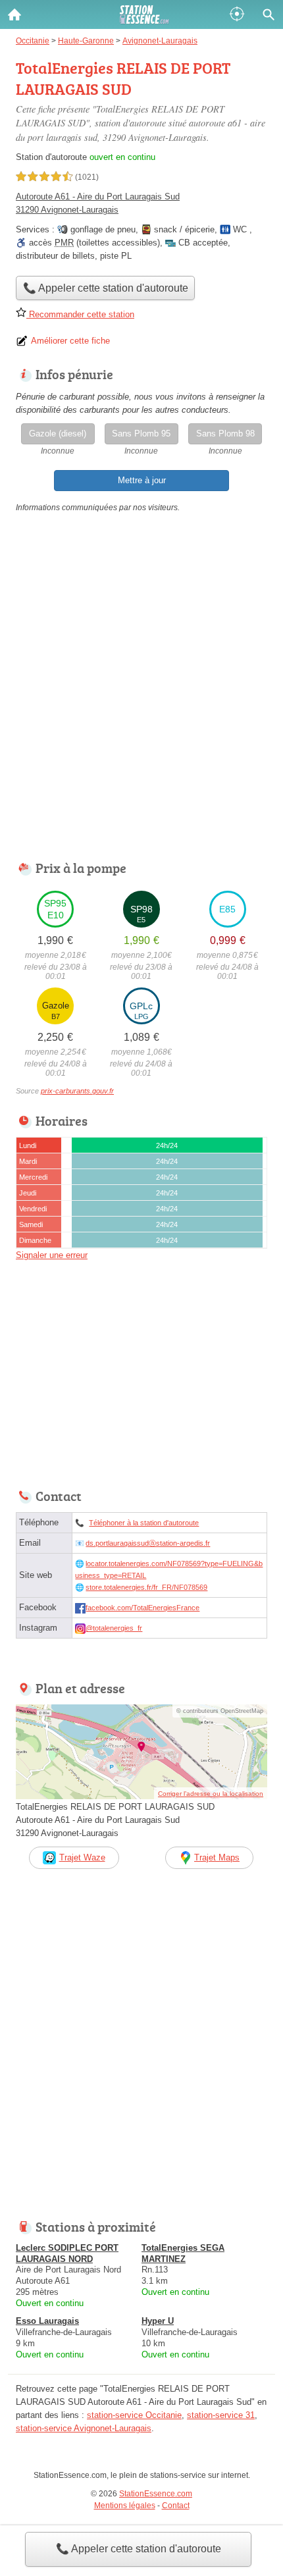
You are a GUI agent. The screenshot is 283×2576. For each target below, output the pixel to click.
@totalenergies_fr (114, 1628)
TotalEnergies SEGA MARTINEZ (183, 2253)
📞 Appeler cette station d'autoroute (139, 2549)
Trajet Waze (82, 1857)
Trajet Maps (217, 1857)
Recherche (269, 14)
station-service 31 (221, 2415)
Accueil (14, 14)
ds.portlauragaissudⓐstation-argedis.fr (148, 1543)
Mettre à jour (142, 480)
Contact (176, 2506)
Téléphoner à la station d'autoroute (144, 1523)
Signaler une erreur (52, 1255)
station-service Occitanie (134, 2415)
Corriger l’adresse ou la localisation (211, 1794)
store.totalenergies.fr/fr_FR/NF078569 (146, 1587)
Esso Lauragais (47, 2321)
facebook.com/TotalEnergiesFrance (142, 1608)
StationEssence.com (156, 2494)
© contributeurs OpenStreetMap (220, 1711)
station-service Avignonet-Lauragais (84, 2428)
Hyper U (158, 2321)
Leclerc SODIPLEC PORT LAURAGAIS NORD (67, 2253)
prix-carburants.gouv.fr (77, 1091)
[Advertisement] (141, 690)
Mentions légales (125, 2506)
